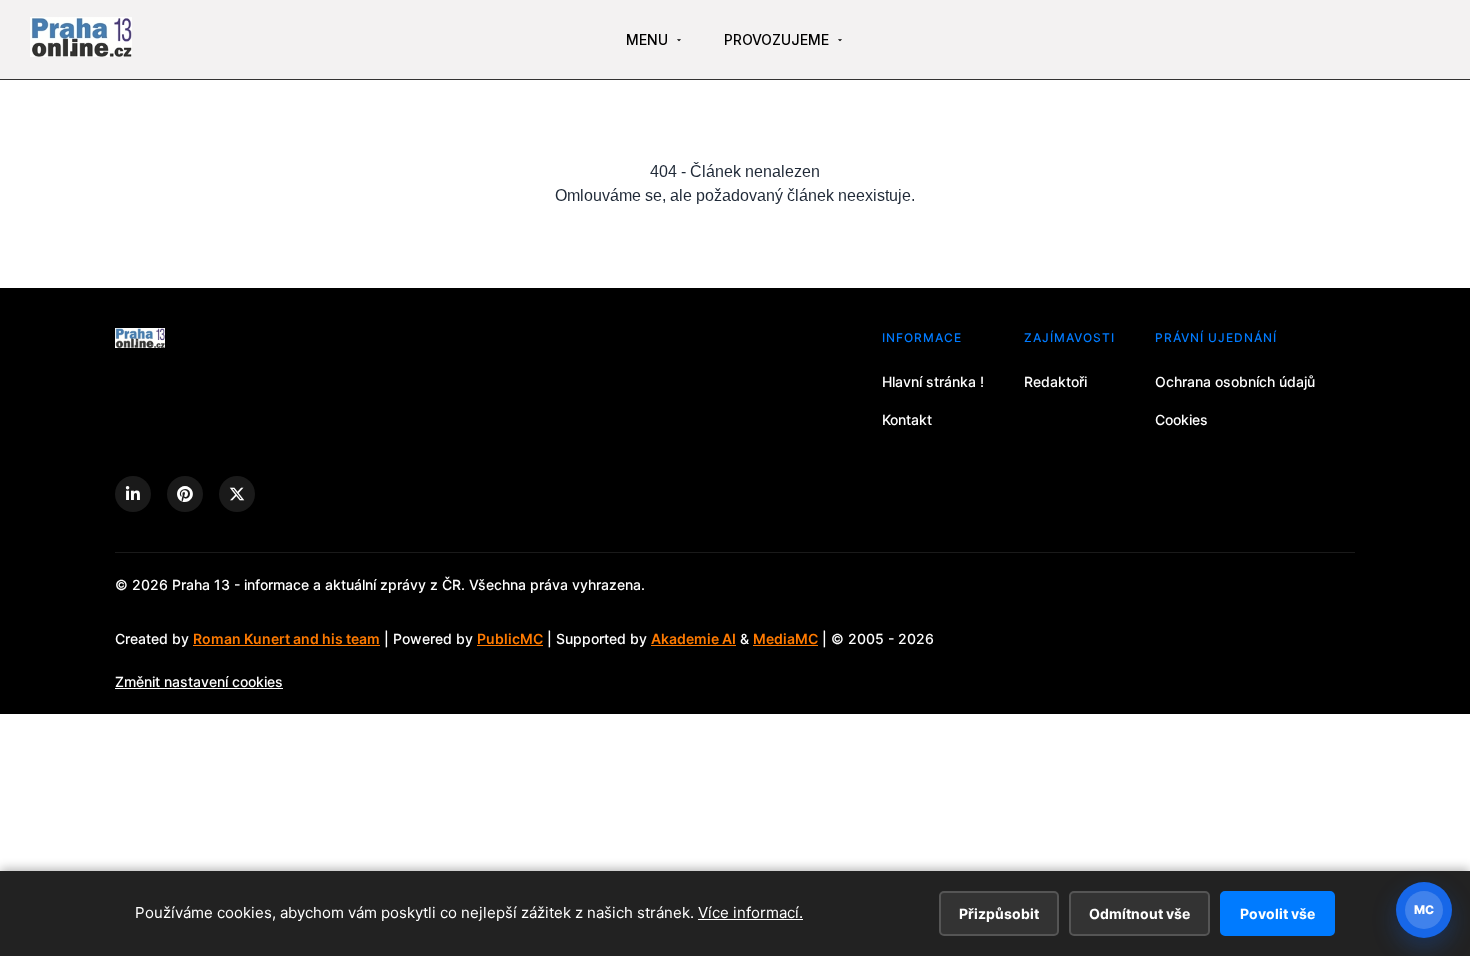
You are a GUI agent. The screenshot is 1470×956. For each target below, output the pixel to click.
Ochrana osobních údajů (1235, 381)
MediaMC (785, 638)
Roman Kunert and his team (286, 638)
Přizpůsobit (999, 913)
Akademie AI (693, 638)
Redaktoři (1055, 381)
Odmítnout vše (1139, 913)
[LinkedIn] (133, 494)
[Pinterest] (185, 494)
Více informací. (750, 912)
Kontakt (907, 419)
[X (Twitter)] (237, 494)
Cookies (1181, 419)
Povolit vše (1277, 913)
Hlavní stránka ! (933, 381)
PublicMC (510, 638)
